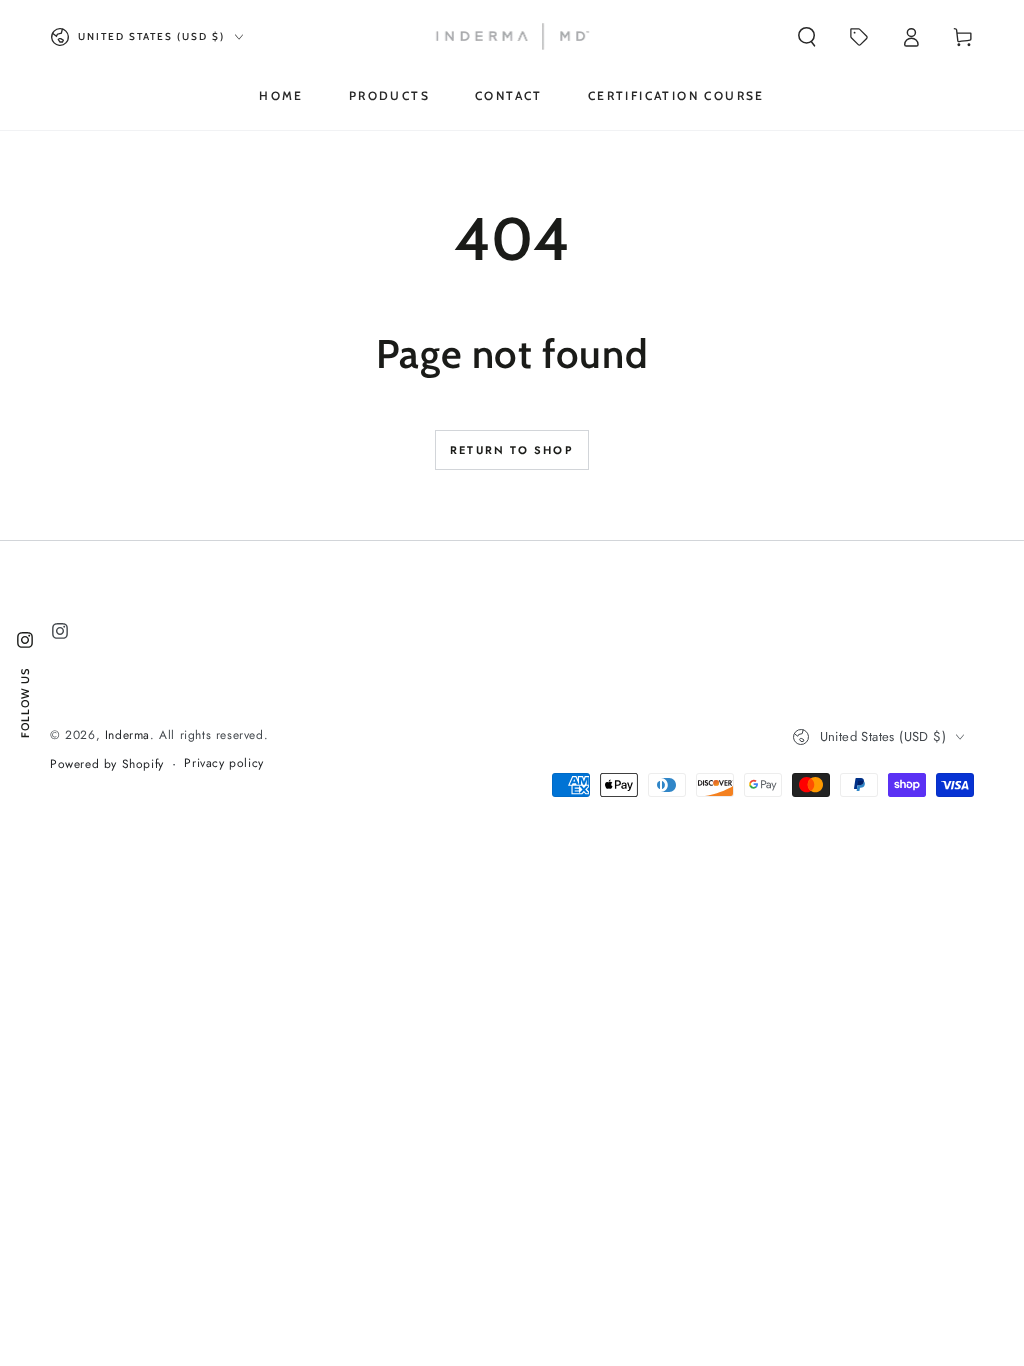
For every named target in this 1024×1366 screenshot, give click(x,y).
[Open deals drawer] (859, 37)
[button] (807, 37)
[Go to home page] (512, 37)
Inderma (127, 735)
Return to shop (512, 450)
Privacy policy (223, 763)
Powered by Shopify (107, 764)
